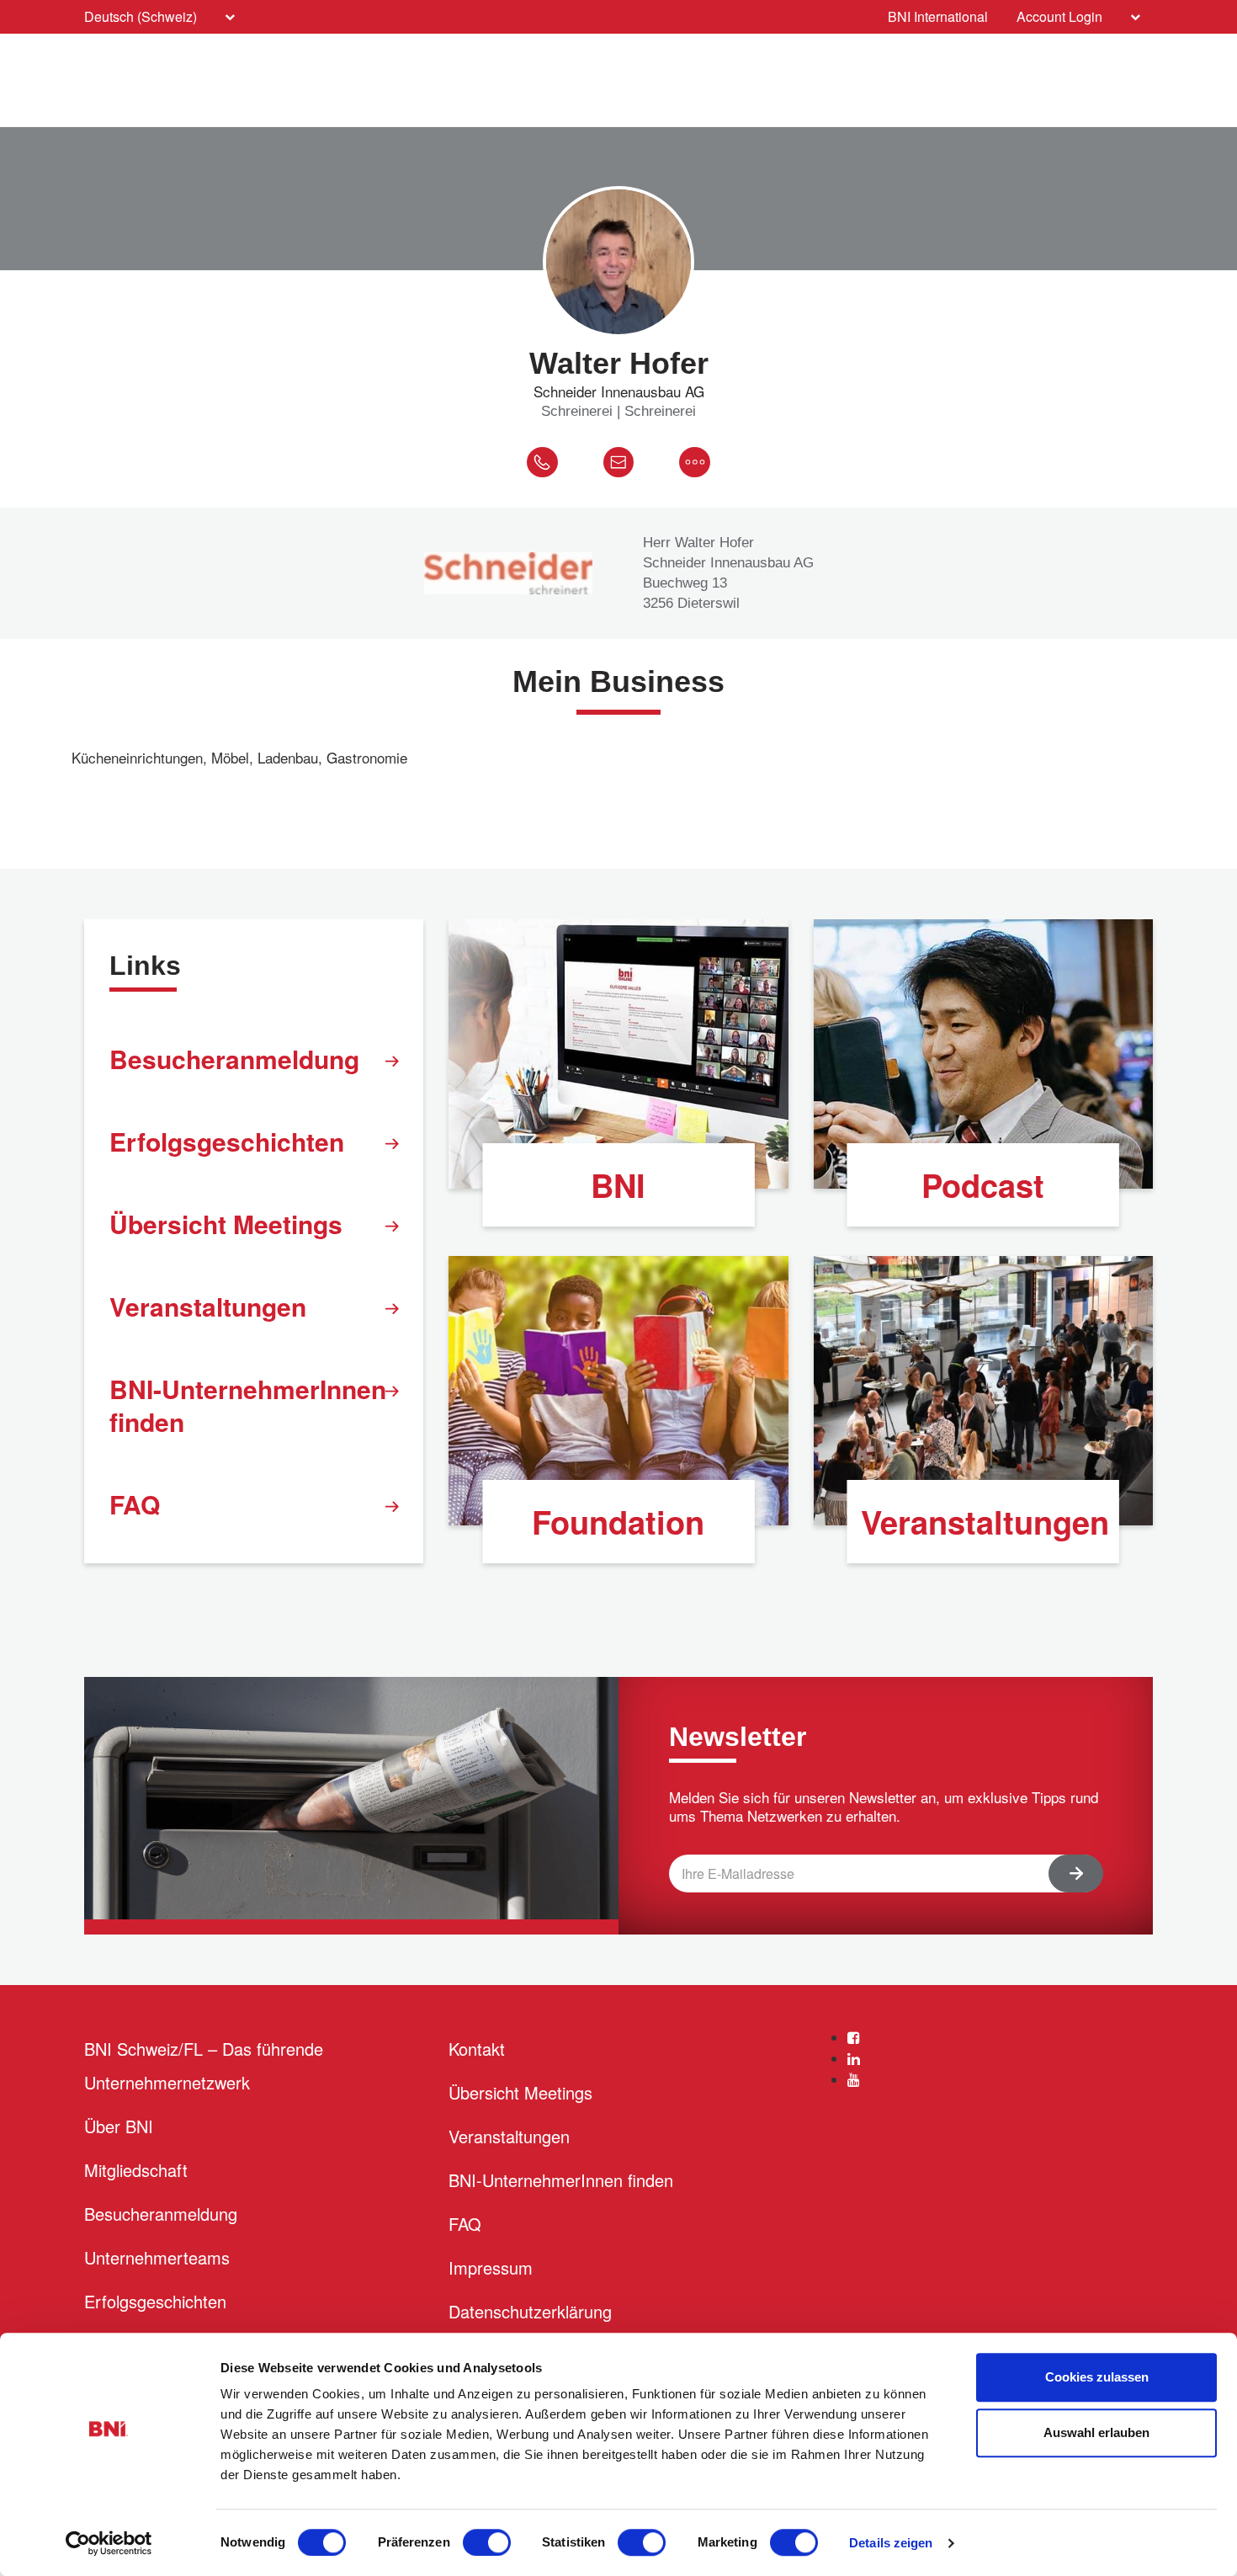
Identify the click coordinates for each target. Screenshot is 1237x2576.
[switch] (487, 2542)
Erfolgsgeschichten (227, 1141)
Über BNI (119, 2126)
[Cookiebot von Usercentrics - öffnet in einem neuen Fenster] (109, 2543)
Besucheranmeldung (234, 1059)
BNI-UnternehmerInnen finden (248, 1405)
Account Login (1059, 16)
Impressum (491, 2267)
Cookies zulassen (1097, 2377)
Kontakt (477, 2049)
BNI (618, 1185)
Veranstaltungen (208, 1306)
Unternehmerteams (157, 2257)
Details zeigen (891, 2543)
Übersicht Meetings (226, 1224)
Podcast (983, 1185)
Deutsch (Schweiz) (141, 16)
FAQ (135, 1504)
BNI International (938, 16)
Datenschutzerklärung (530, 2311)
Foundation (618, 1522)
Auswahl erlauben (1096, 2432)
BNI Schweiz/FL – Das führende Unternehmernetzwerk (204, 2065)
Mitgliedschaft (136, 2170)
